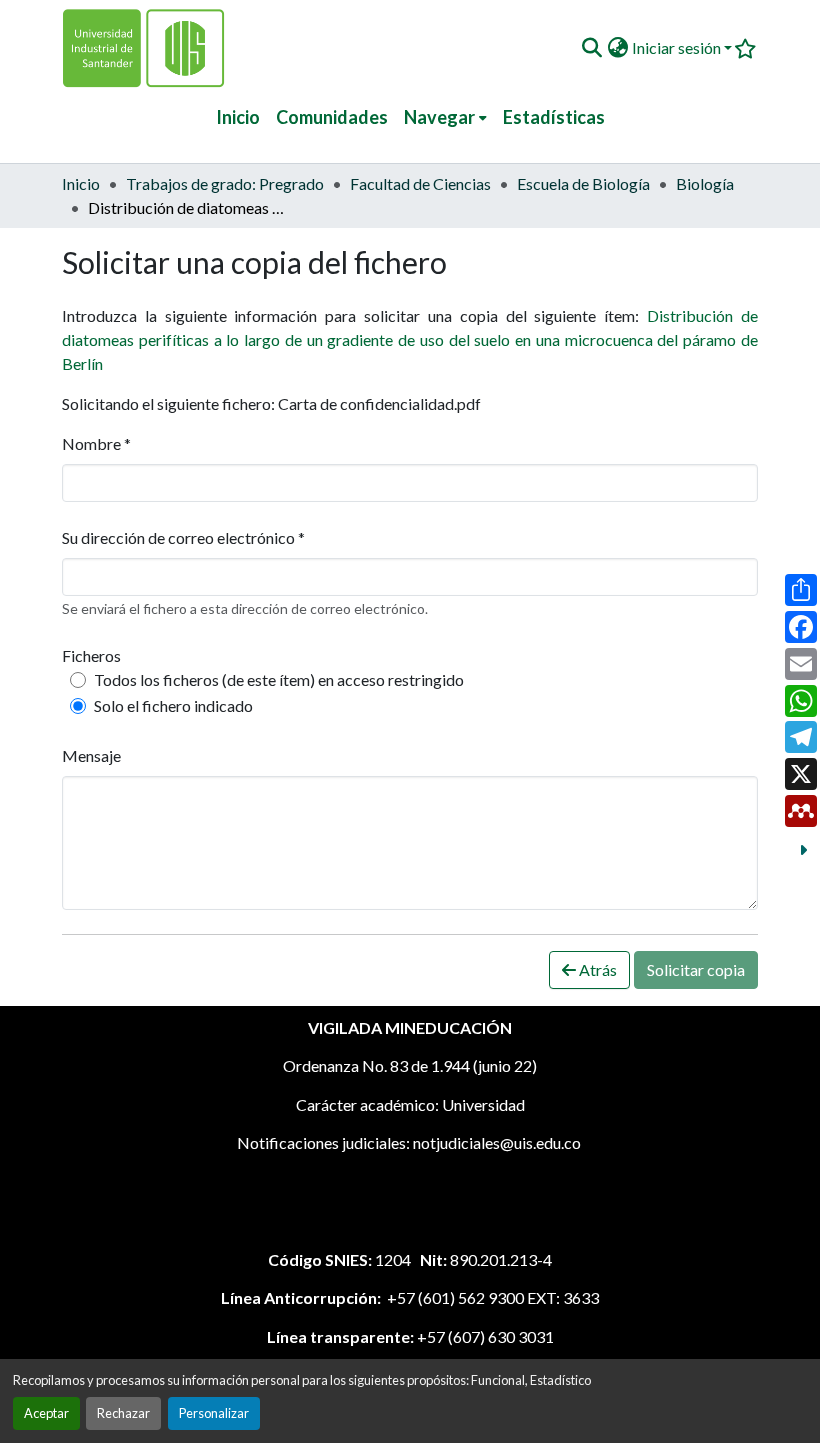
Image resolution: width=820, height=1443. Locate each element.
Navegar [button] (439, 117)
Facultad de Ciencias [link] (420, 183)
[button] (591, 48)
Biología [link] (705, 183)
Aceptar (46, 1413)
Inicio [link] (81, 183)
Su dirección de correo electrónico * (183, 537)
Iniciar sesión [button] (678, 47)
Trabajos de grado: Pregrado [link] (225, 183)
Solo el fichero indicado (173, 705)
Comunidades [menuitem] (332, 117)
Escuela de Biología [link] (583, 183)
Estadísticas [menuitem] (554, 117)
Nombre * (96, 443)
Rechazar (123, 1413)
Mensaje (91, 755)
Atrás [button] (596, 969)
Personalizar (214, 1413)
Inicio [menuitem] (238, 117)
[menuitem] (445, 117)
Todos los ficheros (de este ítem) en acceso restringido (279, 679)
